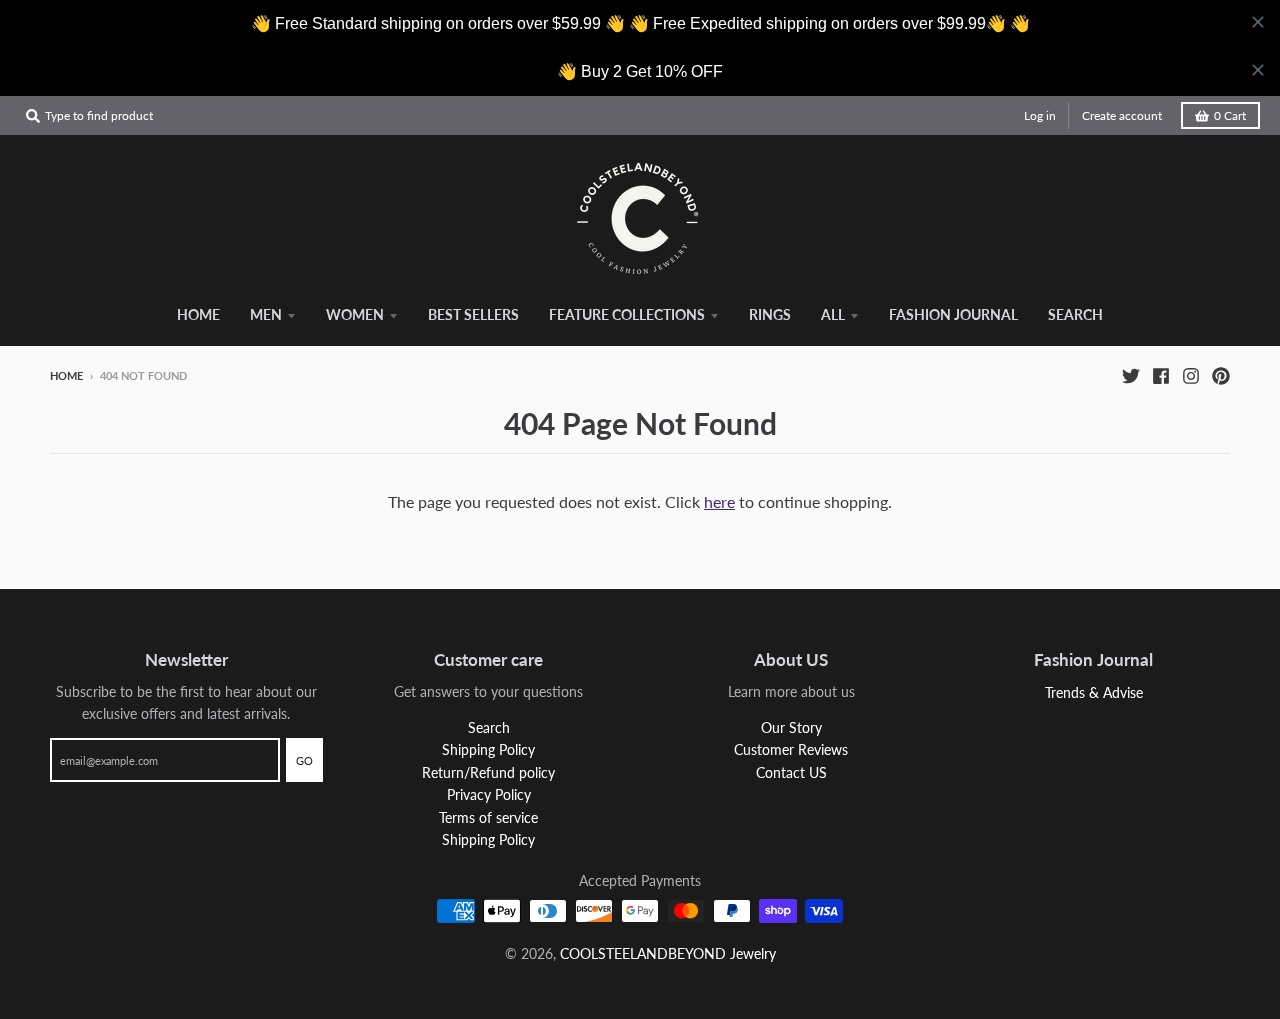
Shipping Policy (488, 749)
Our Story (791, 727)
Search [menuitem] (1075, 314)
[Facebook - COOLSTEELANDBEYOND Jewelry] (1161, 375)
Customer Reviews (791, 749)
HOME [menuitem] (198, 314)
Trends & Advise (1094, 692)
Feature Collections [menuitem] (627, 314)
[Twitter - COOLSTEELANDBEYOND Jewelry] (1131, 375)
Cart (1230, 115)
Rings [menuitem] (770, 314)
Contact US (791, 772)
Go (304, 760)
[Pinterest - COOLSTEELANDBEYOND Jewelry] (1221, 375)
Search (489, 727)
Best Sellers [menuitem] (473, 314)
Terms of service (488, 817)
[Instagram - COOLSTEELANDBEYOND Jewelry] (1191, 375)
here (719, 501)
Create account (1122, 115)
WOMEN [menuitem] (355, 314)
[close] (1258, 22)
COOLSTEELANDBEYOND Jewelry (668, 953)
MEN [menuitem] (266, 314)
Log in (1040, 115)
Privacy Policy (489, 794)
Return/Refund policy (488, 772)
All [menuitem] (833, 314)
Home (66, 375)
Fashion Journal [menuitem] (953, 314)
